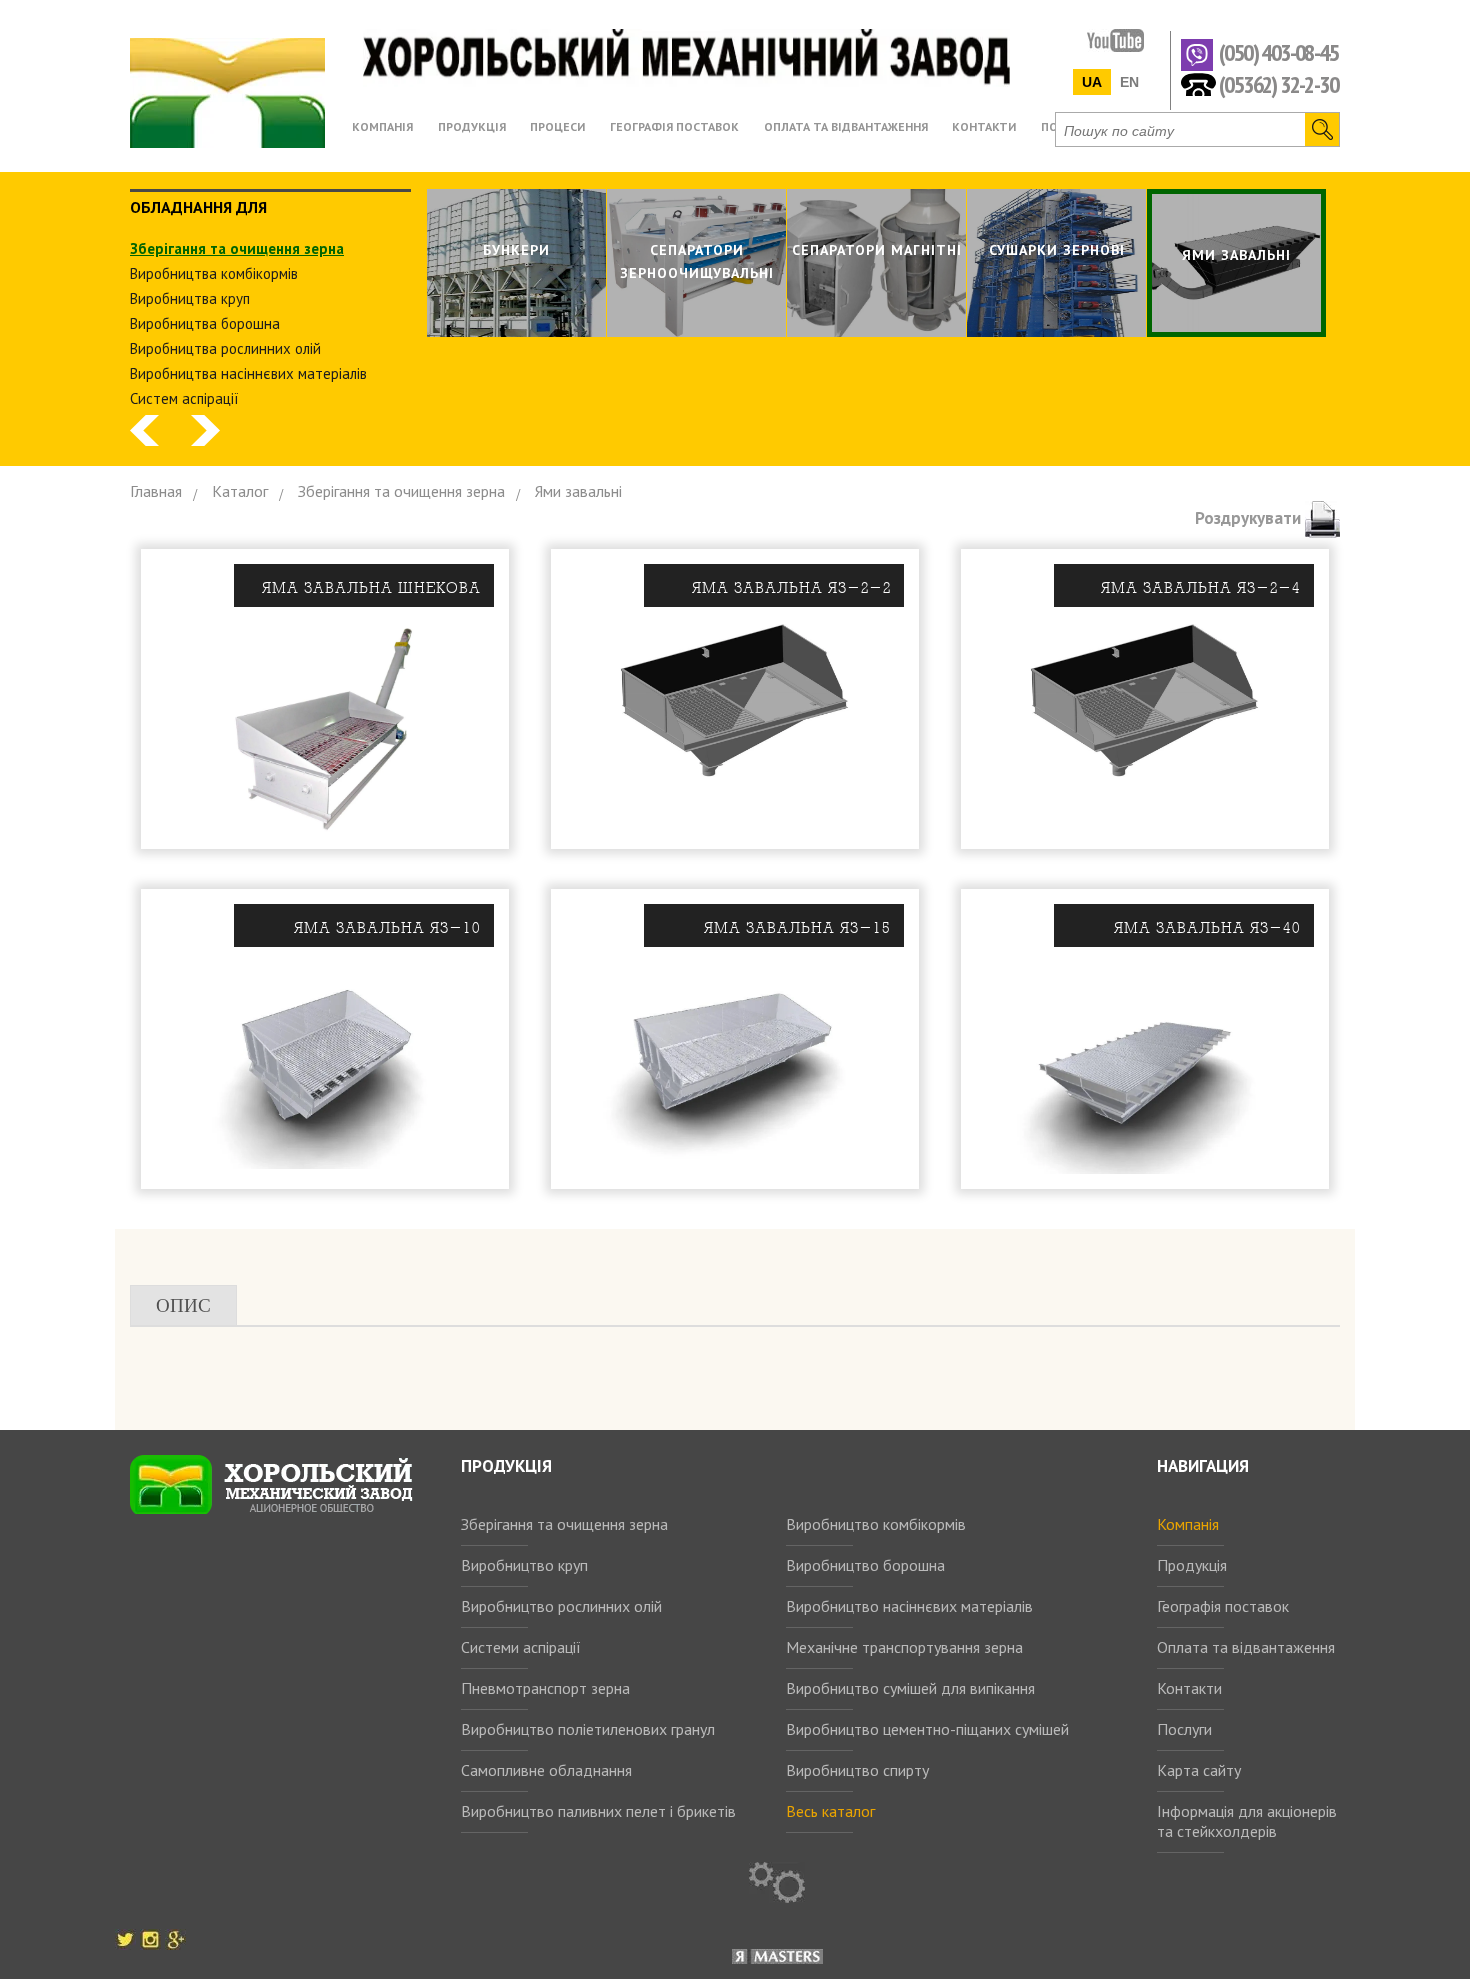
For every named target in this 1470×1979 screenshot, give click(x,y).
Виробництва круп (190, 298)
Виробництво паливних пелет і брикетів (598, 1811)
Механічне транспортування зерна (904, 1647)
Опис (183, 1305)
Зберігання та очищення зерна (564, 1524)
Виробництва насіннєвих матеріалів (248, 373)
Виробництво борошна (865, 1565)
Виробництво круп (524, 1565)
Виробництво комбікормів (876, 1524)
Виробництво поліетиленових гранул (588, 1729)
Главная (156, 491)
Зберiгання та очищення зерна (237, 248)
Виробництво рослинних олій (561, 1606)
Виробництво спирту (857, 1770)
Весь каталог (830, 1811)
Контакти (1189, 1688)
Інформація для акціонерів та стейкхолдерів (1247, 1821)
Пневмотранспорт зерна (545, 1688)
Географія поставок (1223, 1606)
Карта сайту (1199, 1770)
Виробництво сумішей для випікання (910, 1688)
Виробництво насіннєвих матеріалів (909, 1606)
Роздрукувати (1250, 518)
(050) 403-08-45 (1278, 53)
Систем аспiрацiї (184, 398)
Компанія (1188, 1524)
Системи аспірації (521, 1647)
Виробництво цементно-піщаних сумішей (927, 1729)
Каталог (240, 491)
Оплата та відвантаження (1246, 1647)
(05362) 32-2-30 (1278, 83)
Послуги (1184, 1729)
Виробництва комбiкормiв (214, 273)
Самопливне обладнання (546, 1770)
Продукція (1192, 1565)
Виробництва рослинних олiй (225, 348)
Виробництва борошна (205, 323)
